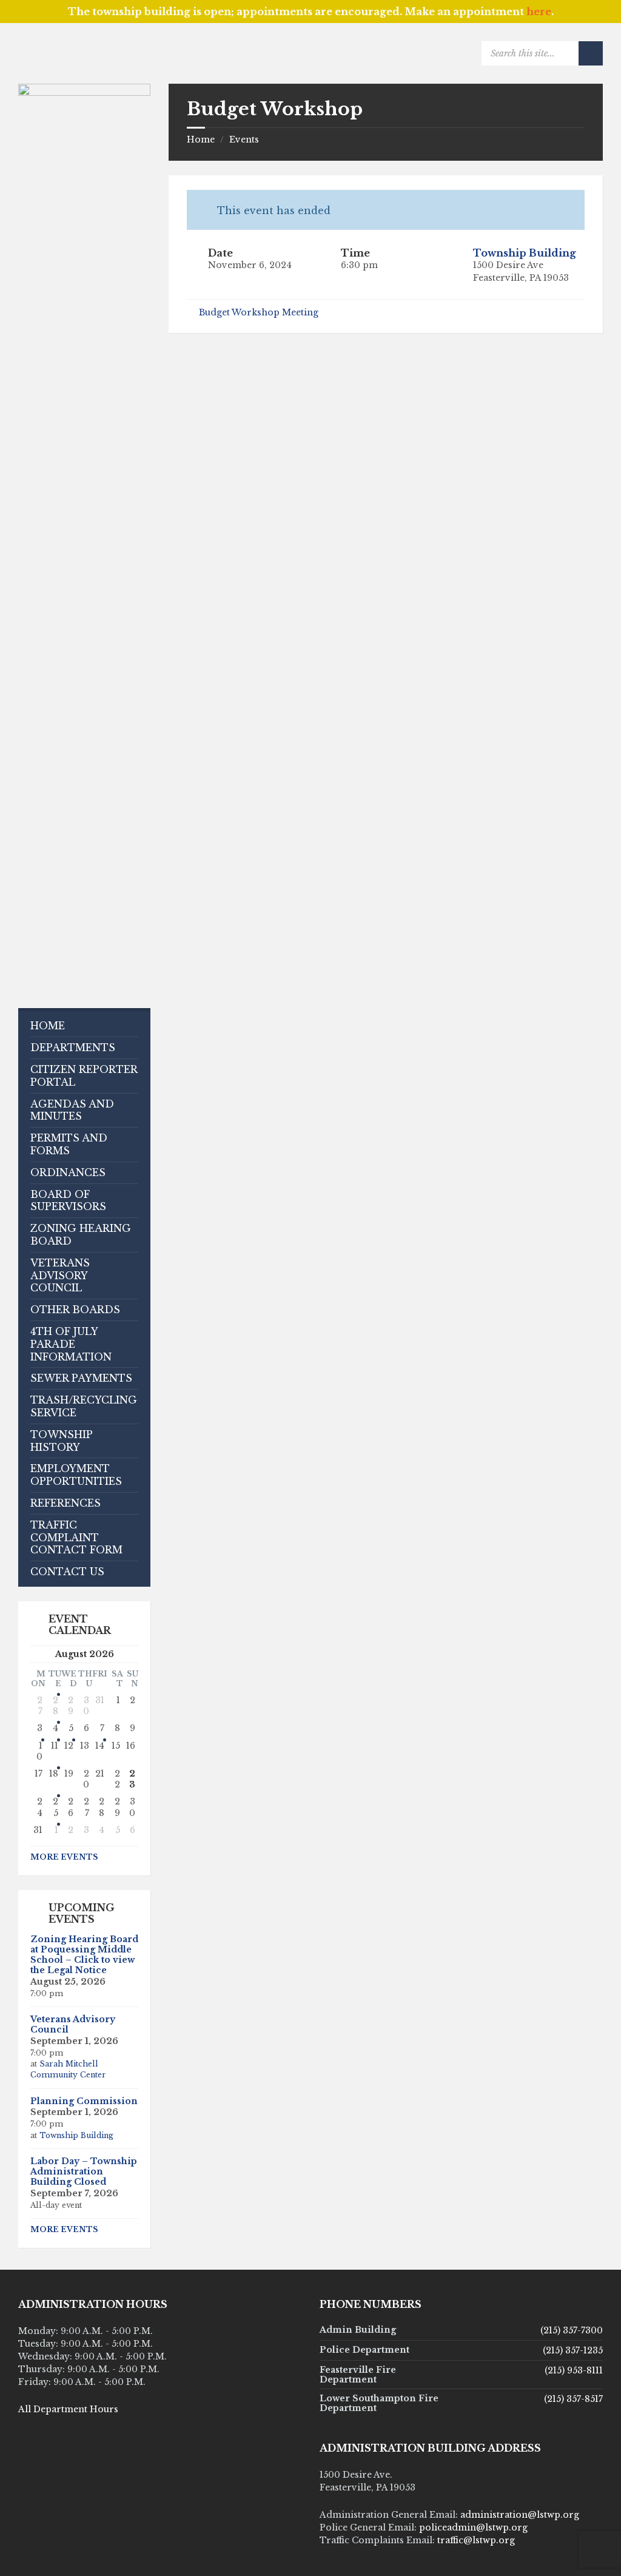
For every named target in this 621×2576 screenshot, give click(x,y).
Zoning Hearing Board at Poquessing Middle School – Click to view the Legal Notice (84, 1954)
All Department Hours (68, 2409)
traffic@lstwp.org (476, 2540)
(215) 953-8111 (574, 2370)
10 (39, 1751)
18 (54, 1774)
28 (55, 1706)
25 (55, 1807)
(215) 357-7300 (572, 2330)
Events (244, 140)
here (539, 12)
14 (100, 1746)
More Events (64, 1857)
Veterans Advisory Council (73, 2024)
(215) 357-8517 (573, 2399)
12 (69, 1746)
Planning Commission (84, 2101)
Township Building (525, 253)
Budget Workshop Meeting (259, 312)
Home (201, 140)
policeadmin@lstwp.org (473, 2527)
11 (55, 1746)
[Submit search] (591, 53)
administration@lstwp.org (520, 2515)
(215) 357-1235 (573, 2350)
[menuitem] (84, 1026)
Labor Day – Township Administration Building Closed (84, 2171)
